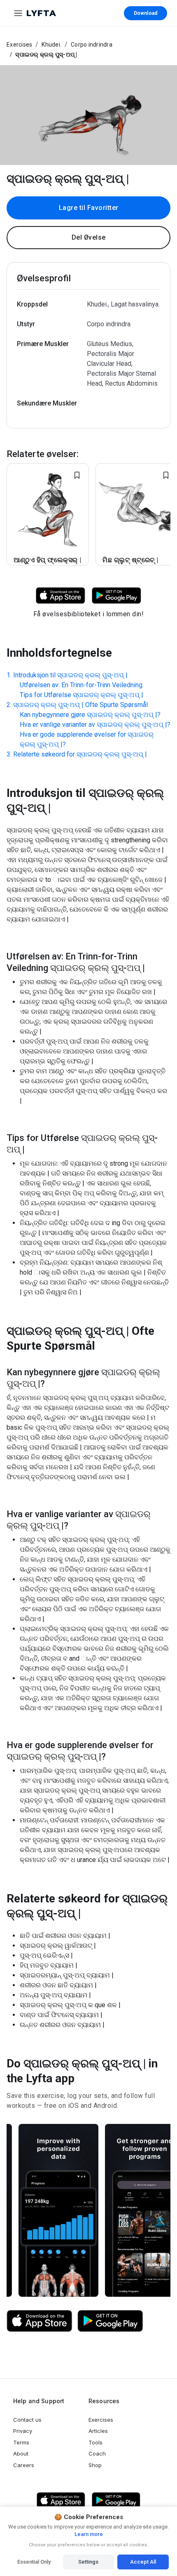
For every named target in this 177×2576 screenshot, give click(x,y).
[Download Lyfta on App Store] (61, 595)
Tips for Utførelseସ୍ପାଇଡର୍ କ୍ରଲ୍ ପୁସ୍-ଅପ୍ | (82, 695)
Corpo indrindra (92, 45)
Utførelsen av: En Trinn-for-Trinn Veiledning (81, 685)
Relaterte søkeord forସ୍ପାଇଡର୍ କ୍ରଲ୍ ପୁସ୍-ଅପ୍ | (80, 754)
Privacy (23, 2431)
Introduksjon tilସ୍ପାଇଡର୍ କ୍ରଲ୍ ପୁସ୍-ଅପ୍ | (70, 675)
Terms (21, 2442)
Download (146, 13)
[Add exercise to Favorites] (77, 475)
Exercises (19, 45)
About (21, 2453)
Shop (95, 2465)
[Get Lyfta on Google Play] (110, 2321)
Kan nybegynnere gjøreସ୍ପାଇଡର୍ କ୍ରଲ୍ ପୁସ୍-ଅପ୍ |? (90, 715)
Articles (98, 2431)
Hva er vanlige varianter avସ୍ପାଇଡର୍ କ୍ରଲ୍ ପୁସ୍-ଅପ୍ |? (95, 725)
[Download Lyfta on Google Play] (116, 595)
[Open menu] (18, 13)
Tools (95, 2442)
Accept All (143, 2562)
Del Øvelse (89, 237)
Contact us (27, 2420)
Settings (88, 2562)
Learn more (89, 2534)
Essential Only (34, 2562)
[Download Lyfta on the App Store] (40, 2321)
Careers (24, 2465)
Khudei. (51, 45)
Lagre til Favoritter (89, 208)
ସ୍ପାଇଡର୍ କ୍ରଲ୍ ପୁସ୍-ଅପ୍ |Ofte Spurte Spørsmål (80, 705)
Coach (97, 2453)
